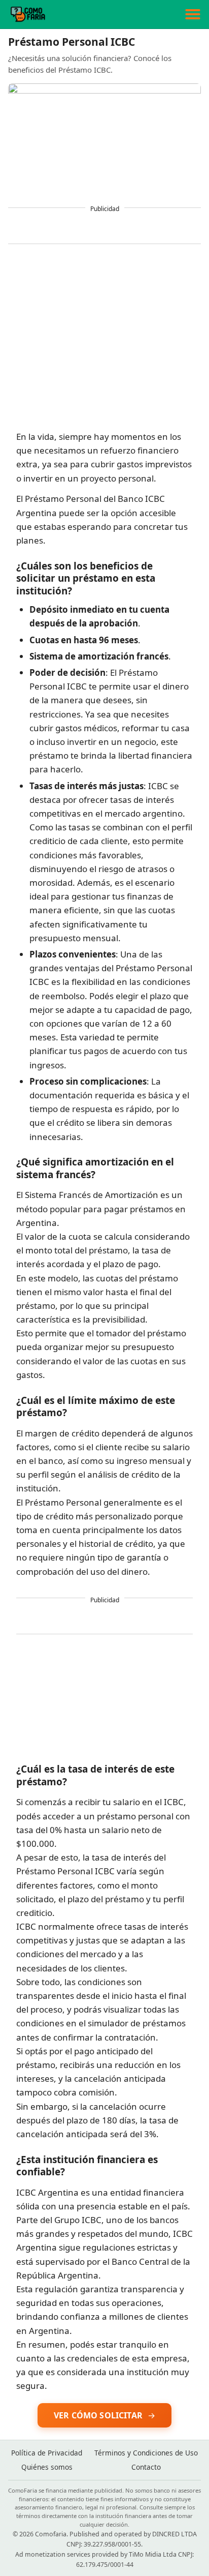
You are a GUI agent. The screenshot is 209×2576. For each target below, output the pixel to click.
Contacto (146, 2467)
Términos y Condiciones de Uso (146, 2453)
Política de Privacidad (47, 2453)
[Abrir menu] (193, 14)
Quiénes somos (47, 2467)
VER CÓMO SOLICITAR (98, 2415)
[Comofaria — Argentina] (28, 14)
